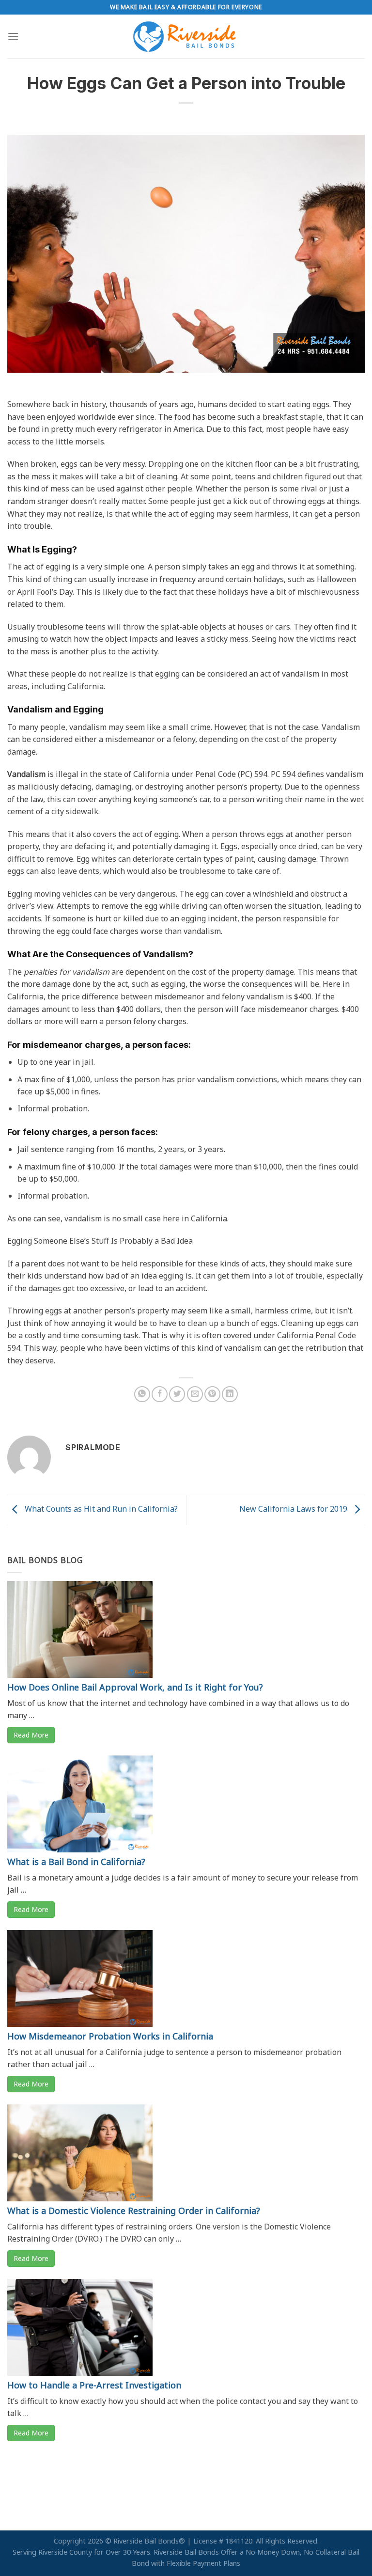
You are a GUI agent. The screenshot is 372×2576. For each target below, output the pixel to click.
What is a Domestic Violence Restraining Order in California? (134, 2211)
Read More (31, 1735)
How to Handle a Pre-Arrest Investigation (94, 2385)
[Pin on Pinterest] (212, 1394)
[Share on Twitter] (177, 1394)
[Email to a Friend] (195, 1394)
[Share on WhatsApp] (142, 1394)
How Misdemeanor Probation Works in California (110, 2036)
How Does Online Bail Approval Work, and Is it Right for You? (135, 1687)
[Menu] (13, 36)
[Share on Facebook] (160, 1394)
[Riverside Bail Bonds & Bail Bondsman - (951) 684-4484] (186, 36)
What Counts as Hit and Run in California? (100, 1509)
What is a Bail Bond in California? (76, 1862)
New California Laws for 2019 (294, 1509)
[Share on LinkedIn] (230, 1394)
